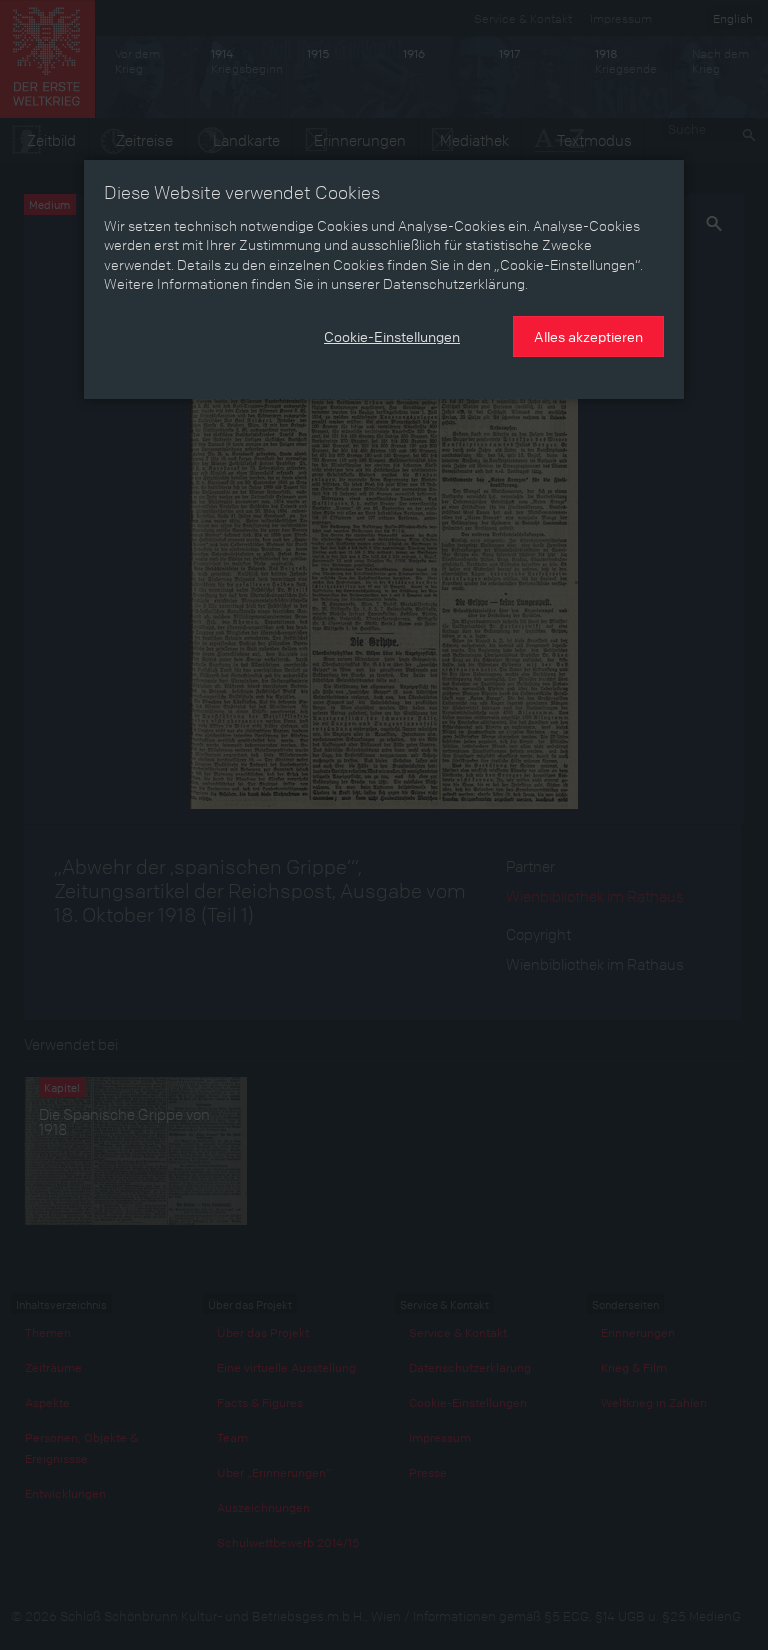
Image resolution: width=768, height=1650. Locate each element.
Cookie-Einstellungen (392, 336)
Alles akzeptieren (588, 336)
